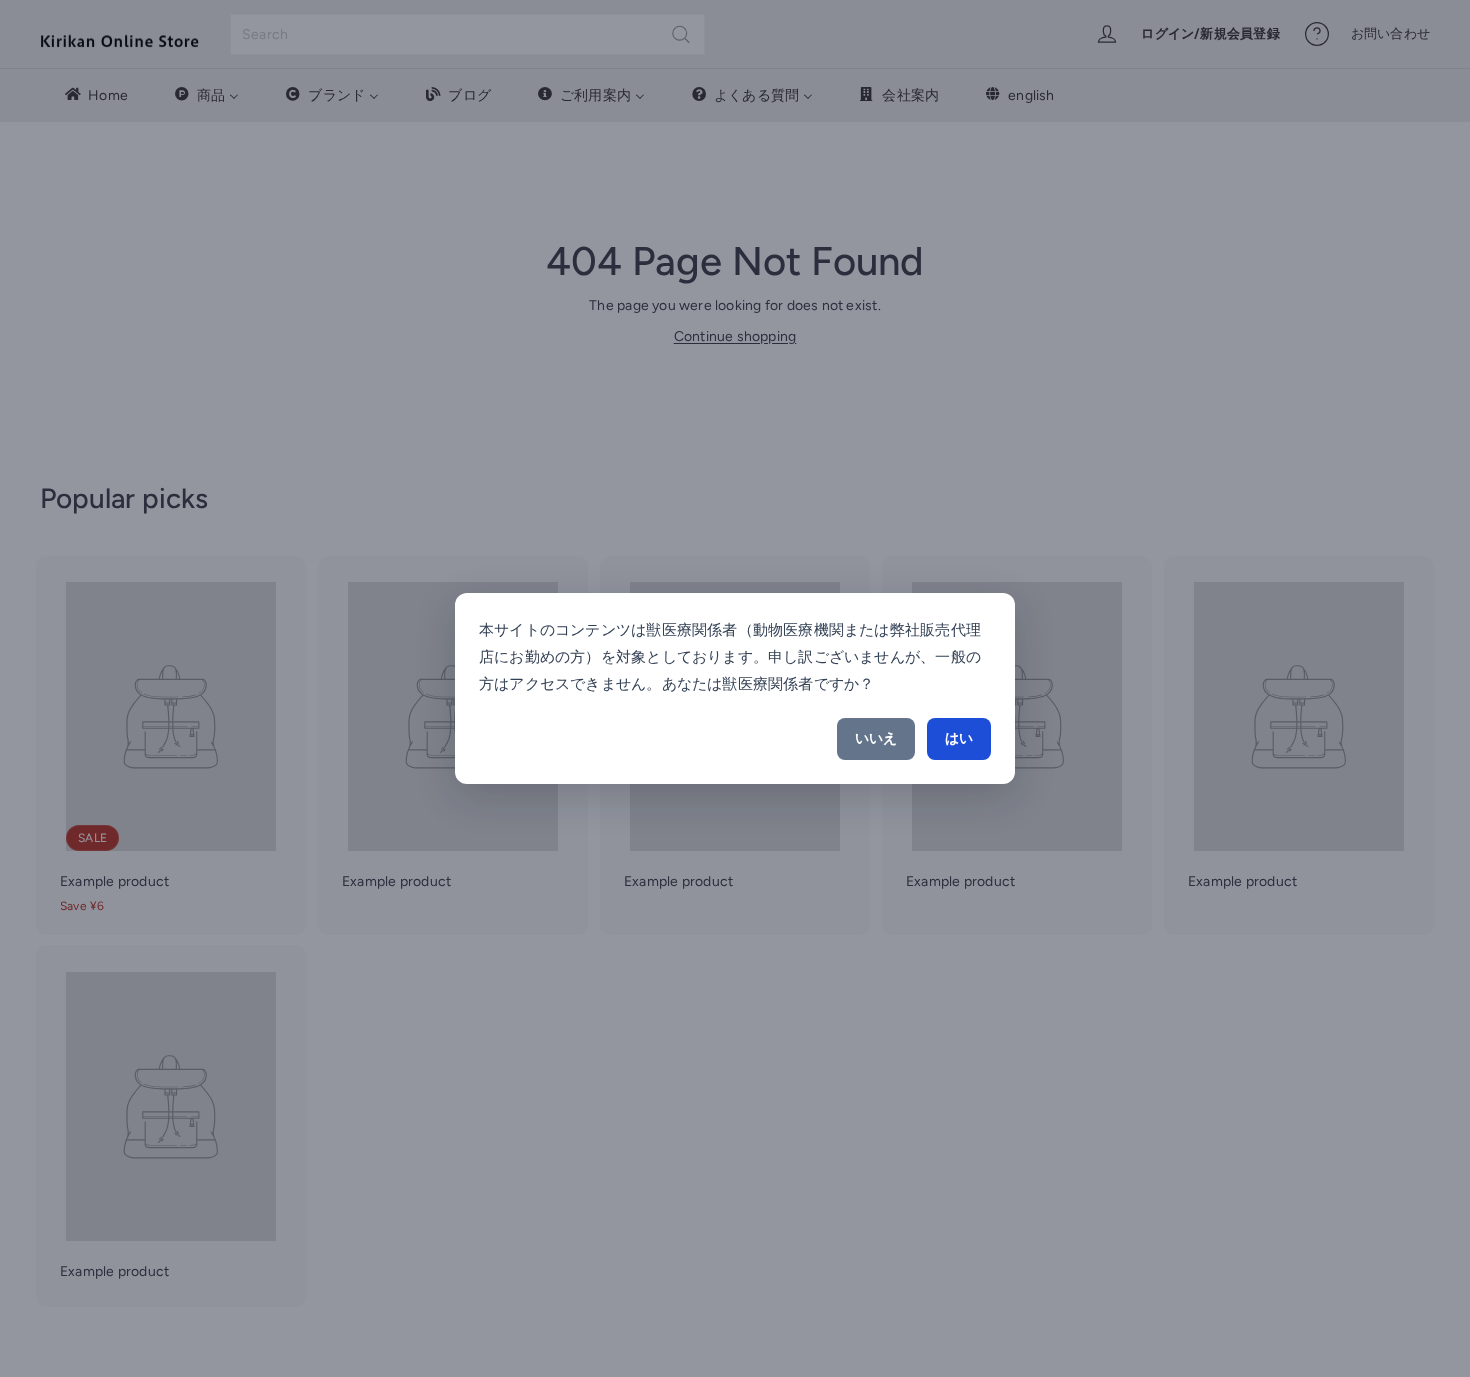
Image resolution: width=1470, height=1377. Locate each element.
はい (959, 738)
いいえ (876, 738)
